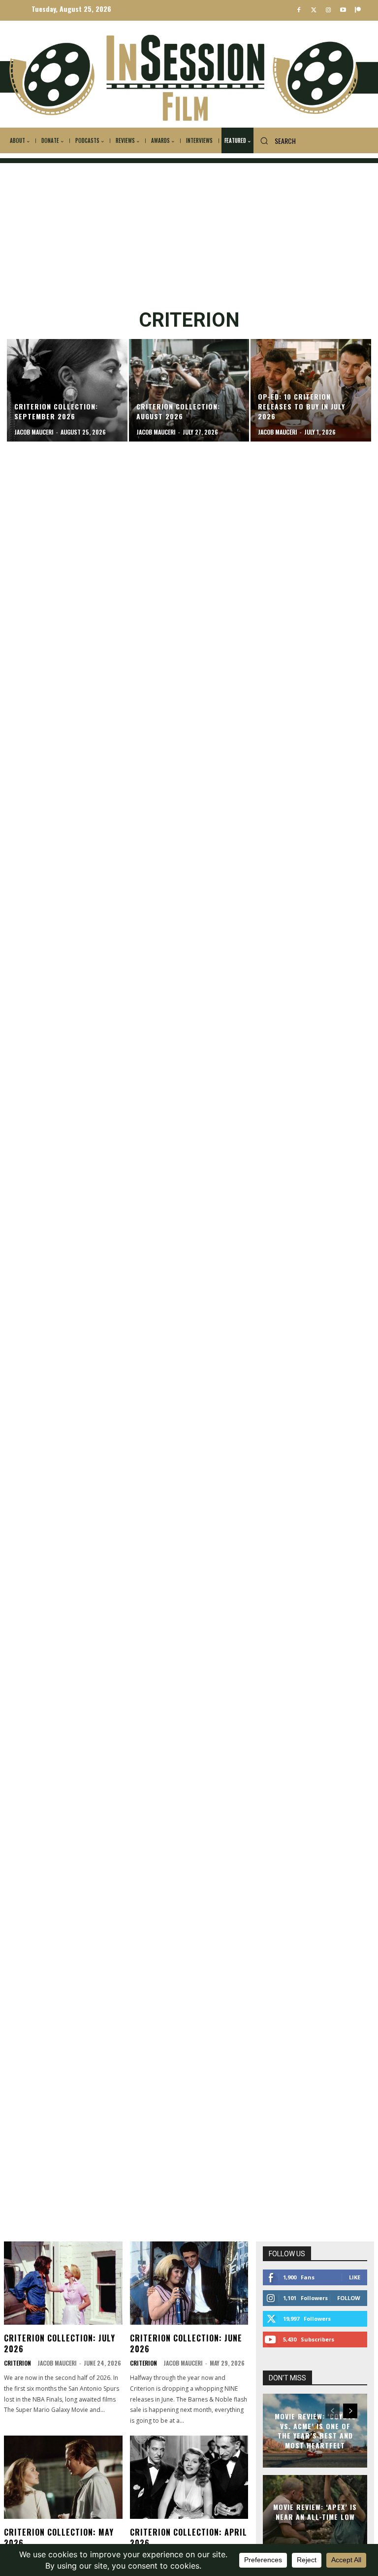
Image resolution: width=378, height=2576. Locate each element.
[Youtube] (343, 11)
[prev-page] (332, 2411)
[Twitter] (314, 11)
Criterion (17, 2363)
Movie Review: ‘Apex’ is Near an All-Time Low (315, 2512)
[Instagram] (329, 11)
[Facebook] (299, 11)
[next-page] (350, 2411)
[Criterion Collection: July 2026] (63, 2283)
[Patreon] (358, 11)
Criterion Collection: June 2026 (186, 2343)
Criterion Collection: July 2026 (60, 2343)
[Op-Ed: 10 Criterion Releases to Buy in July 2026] (311, 390)
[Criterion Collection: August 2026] (189, 390)
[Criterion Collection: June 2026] (189, 2283)
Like (355, 2277)
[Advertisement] (189, 232)
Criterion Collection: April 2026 (189, 2538)
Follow (349, 2298)
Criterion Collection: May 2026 (59, 2538)
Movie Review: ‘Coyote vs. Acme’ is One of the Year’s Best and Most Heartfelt (315, 2431)
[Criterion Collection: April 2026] (189, 2477)
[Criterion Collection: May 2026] (63, 2477)
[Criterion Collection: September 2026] (67, 390)
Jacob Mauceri (57, 2363)
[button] (275, 141)
